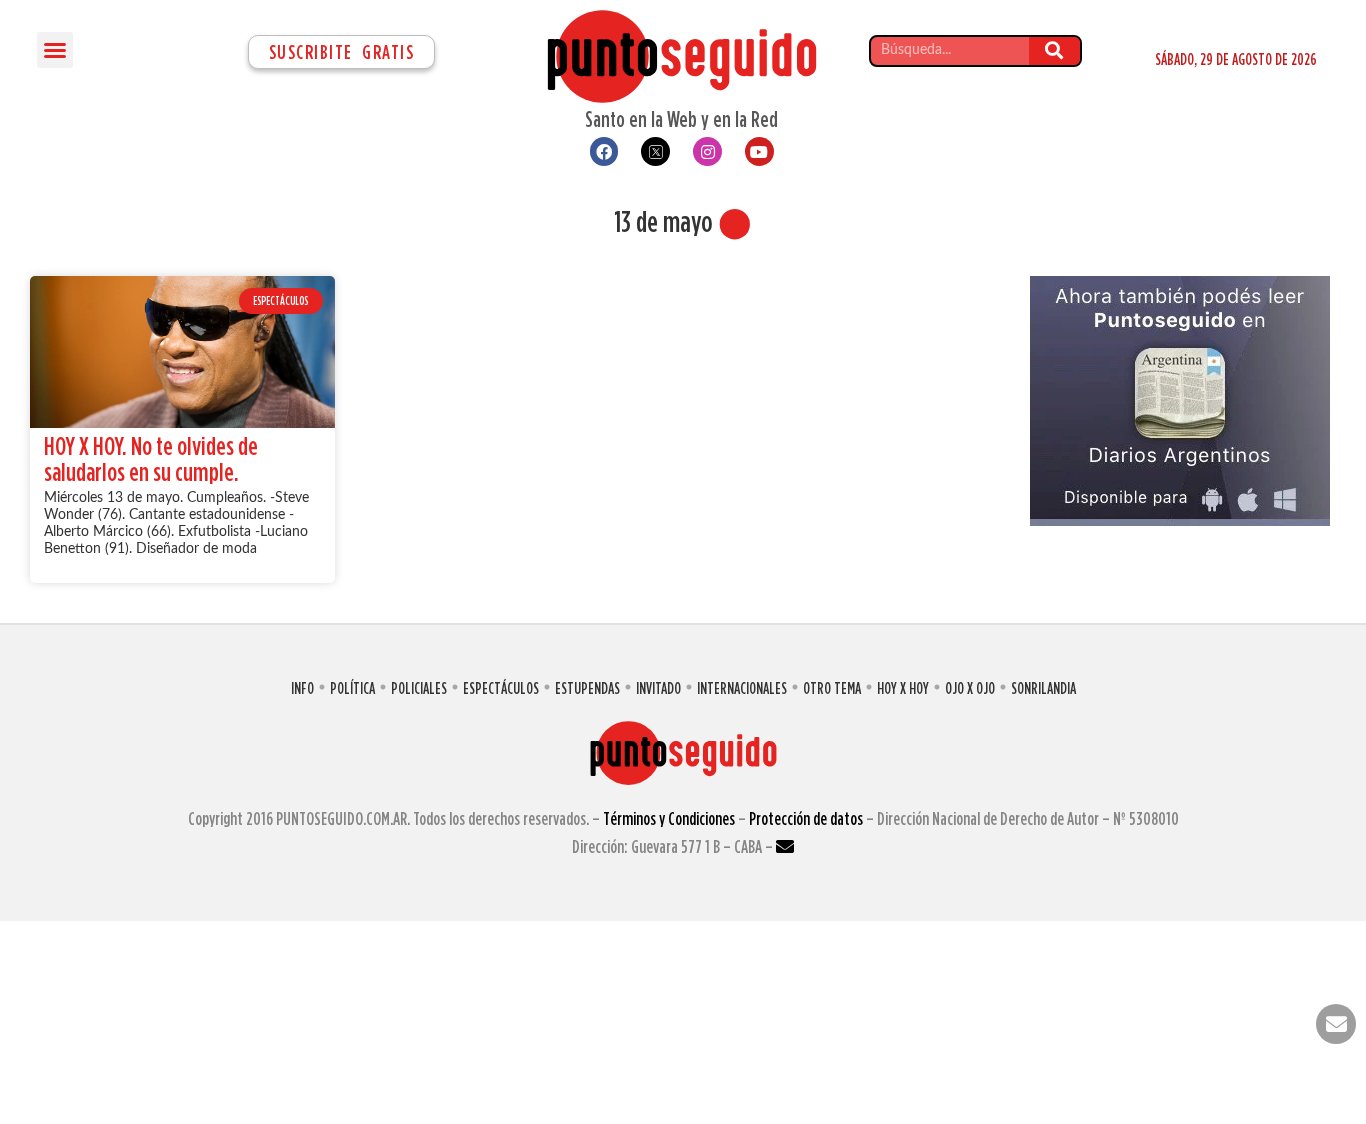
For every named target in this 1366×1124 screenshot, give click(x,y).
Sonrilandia (1043, 688)
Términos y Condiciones (669, 818)
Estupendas (587, 688)
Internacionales (742, 688)
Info (302, 688)
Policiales (419, 688)
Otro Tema (832, 688)
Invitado (658, 688)
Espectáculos (501, 688)
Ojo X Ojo (970, 688)
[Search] (1054, 51)
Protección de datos (806, 818)
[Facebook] (604, 151)
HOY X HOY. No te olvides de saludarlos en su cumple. (151, 458)
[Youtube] (759, 151)
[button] (55, 50)
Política (352, 688)
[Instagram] (707, 151)
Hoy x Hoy (903, 688)
